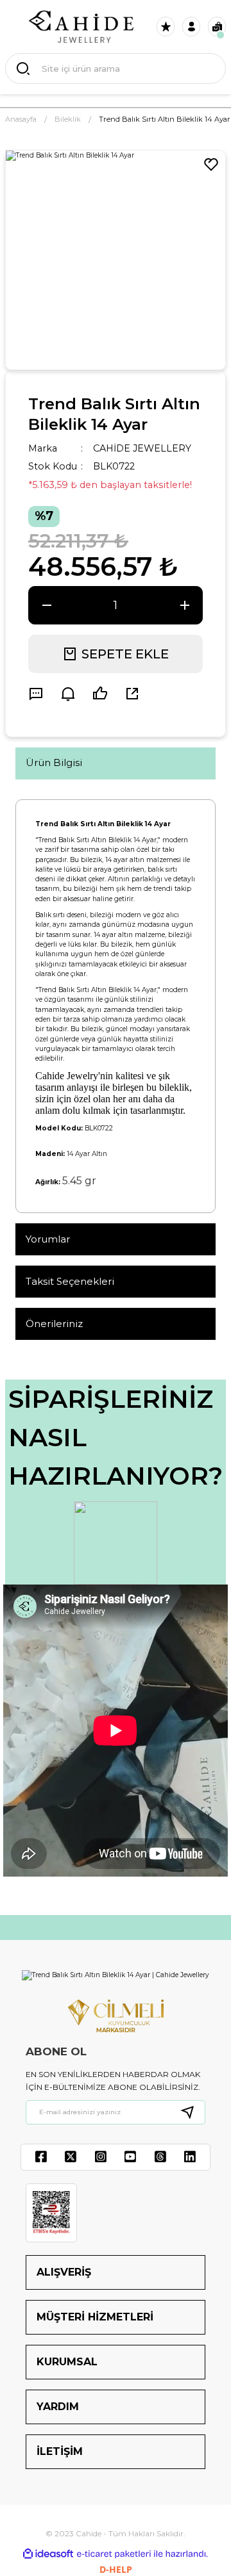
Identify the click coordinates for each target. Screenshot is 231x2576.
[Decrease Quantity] (47, 605)
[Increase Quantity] (184, 605)
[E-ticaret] (114, 2554)
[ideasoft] (48, 2554)
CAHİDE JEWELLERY (142, 448)
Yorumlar (48, 1239)
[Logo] (81, 27)
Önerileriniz (54, 1324)
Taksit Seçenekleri (70, 1281)
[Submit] (193, 2112)
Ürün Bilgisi (54, 762)
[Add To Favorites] (211, 165)
